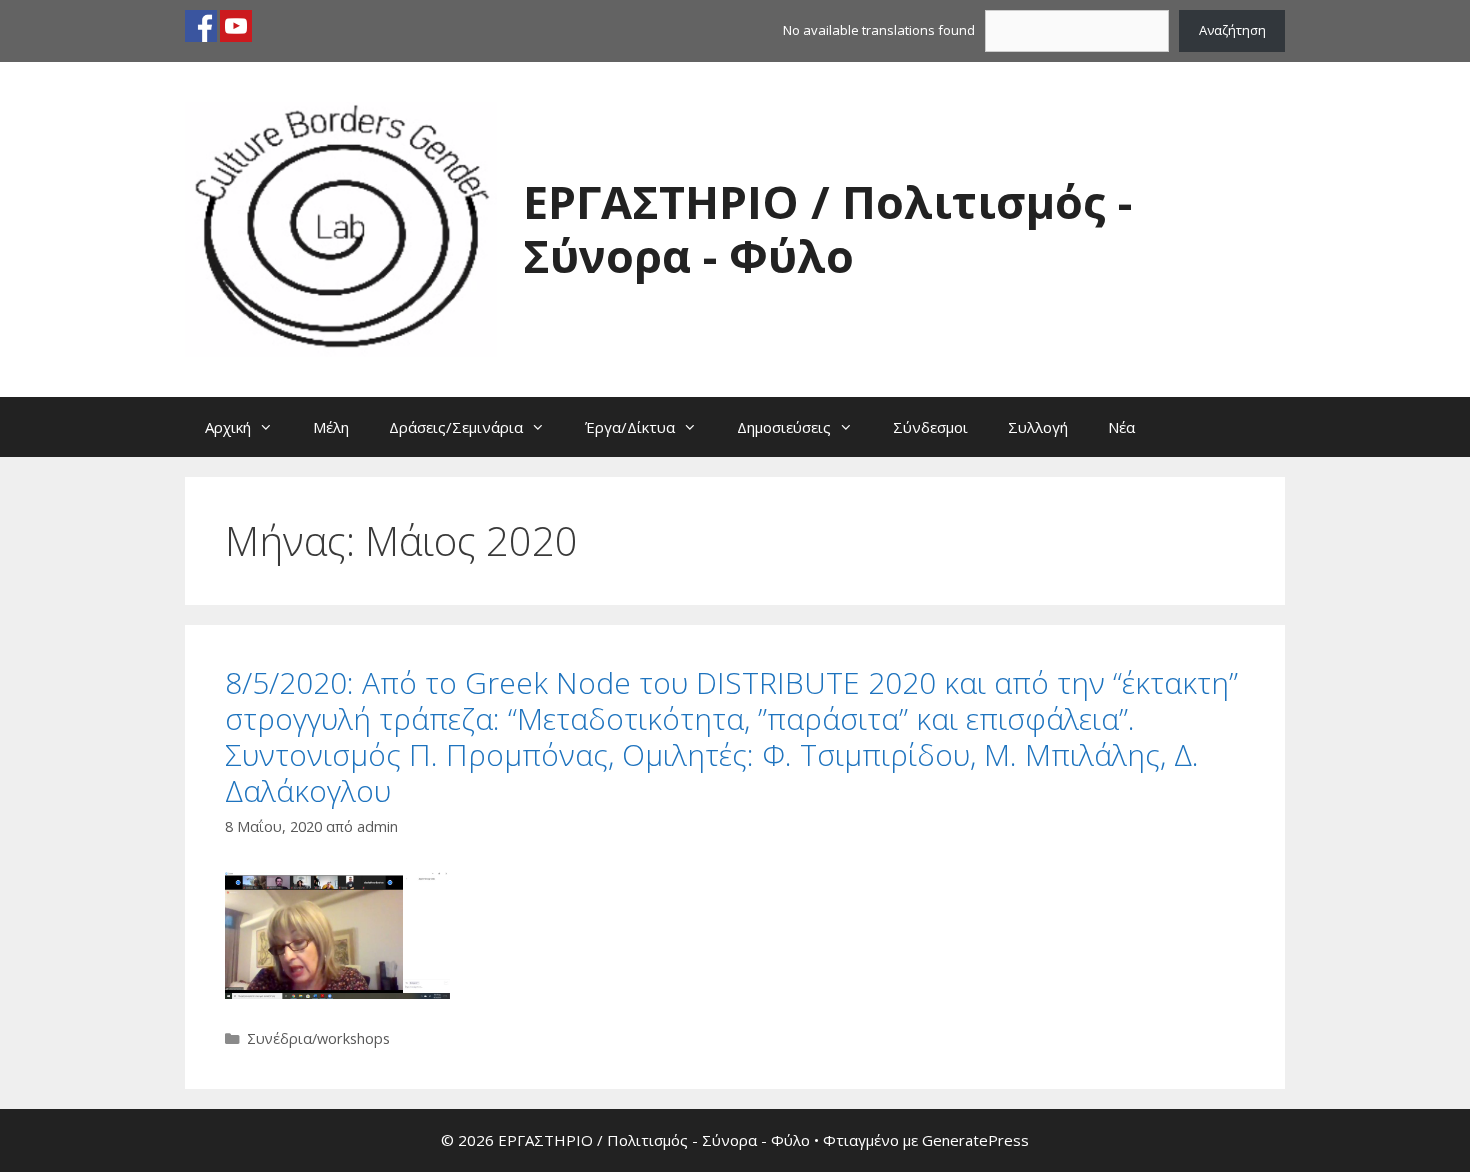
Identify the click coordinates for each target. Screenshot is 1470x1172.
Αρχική (228, 427)
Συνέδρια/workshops (318, 1038)
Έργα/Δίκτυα (630, 427)
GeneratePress (975, 1140)
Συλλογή (1038, 427)
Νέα (1121, 427)
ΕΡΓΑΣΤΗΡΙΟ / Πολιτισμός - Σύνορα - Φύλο (827, 228)
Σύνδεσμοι (930, 427)
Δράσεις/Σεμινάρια (456, 427)
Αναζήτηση (1232, 30)
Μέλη (331, 427)
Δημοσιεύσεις (784, 427)
